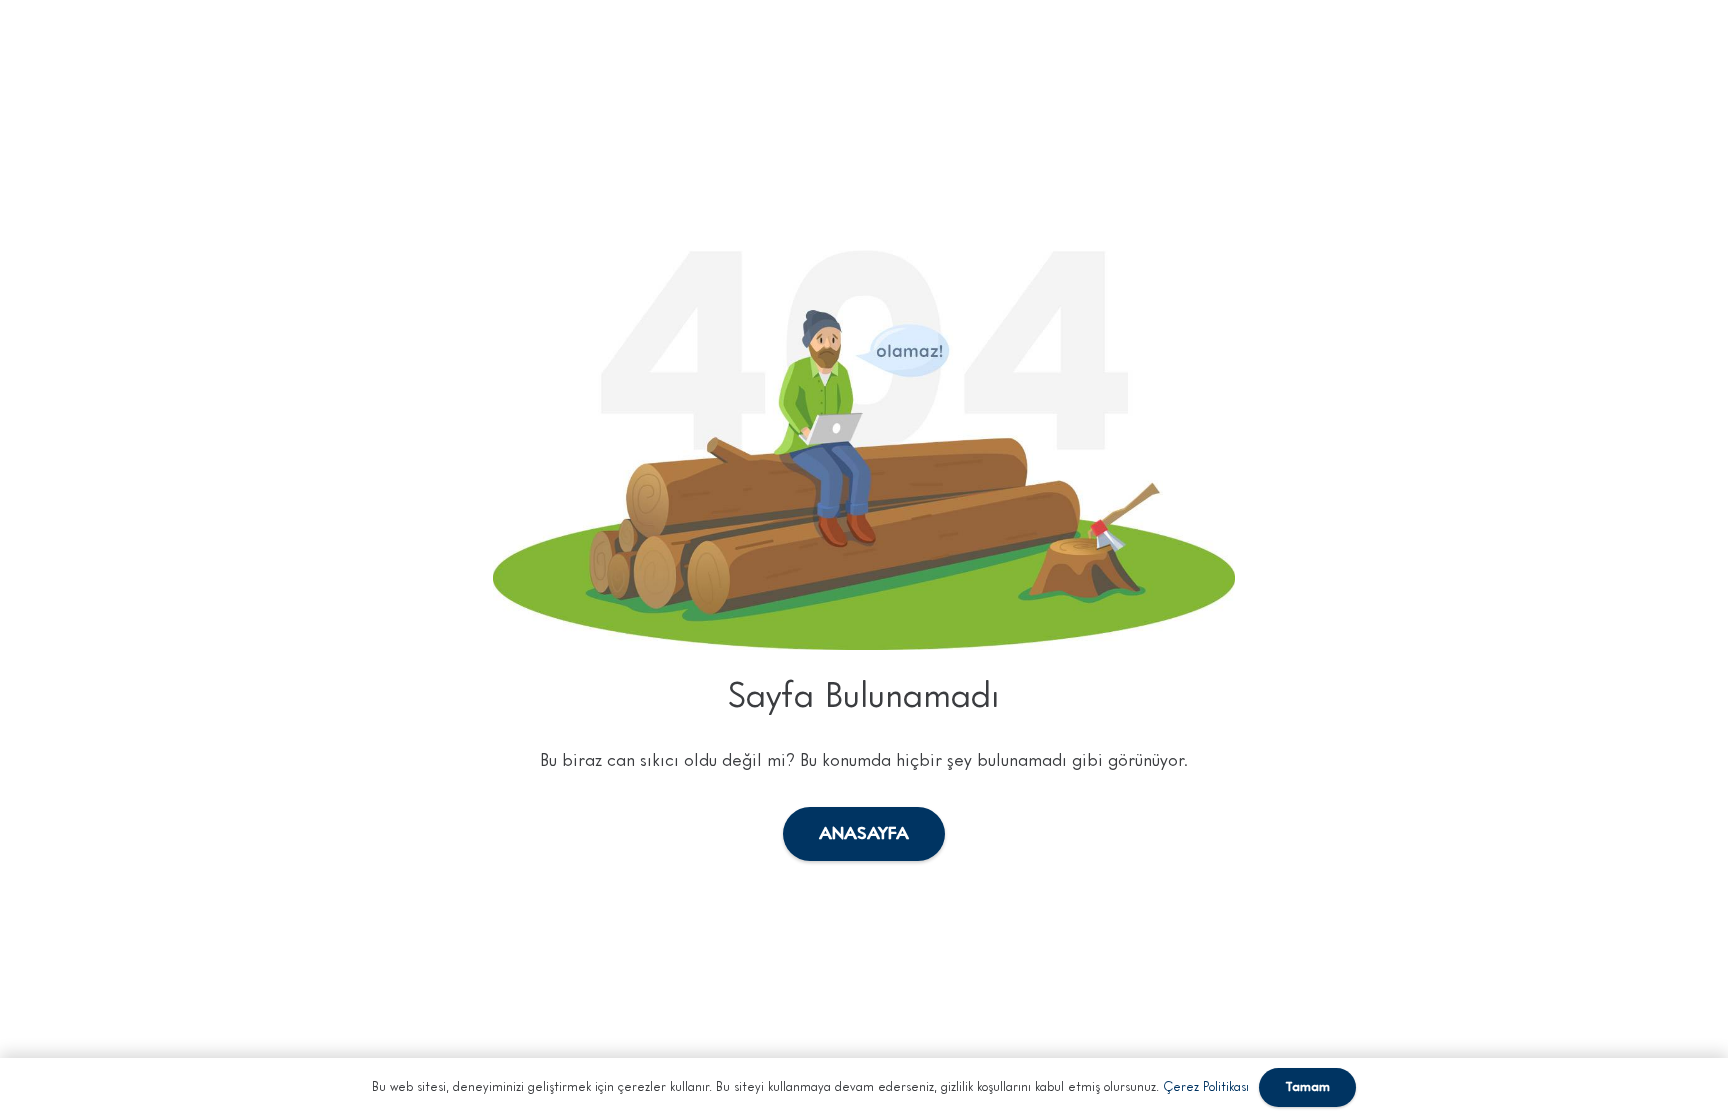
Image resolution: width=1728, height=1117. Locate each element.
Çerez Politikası (1206, 1087)
